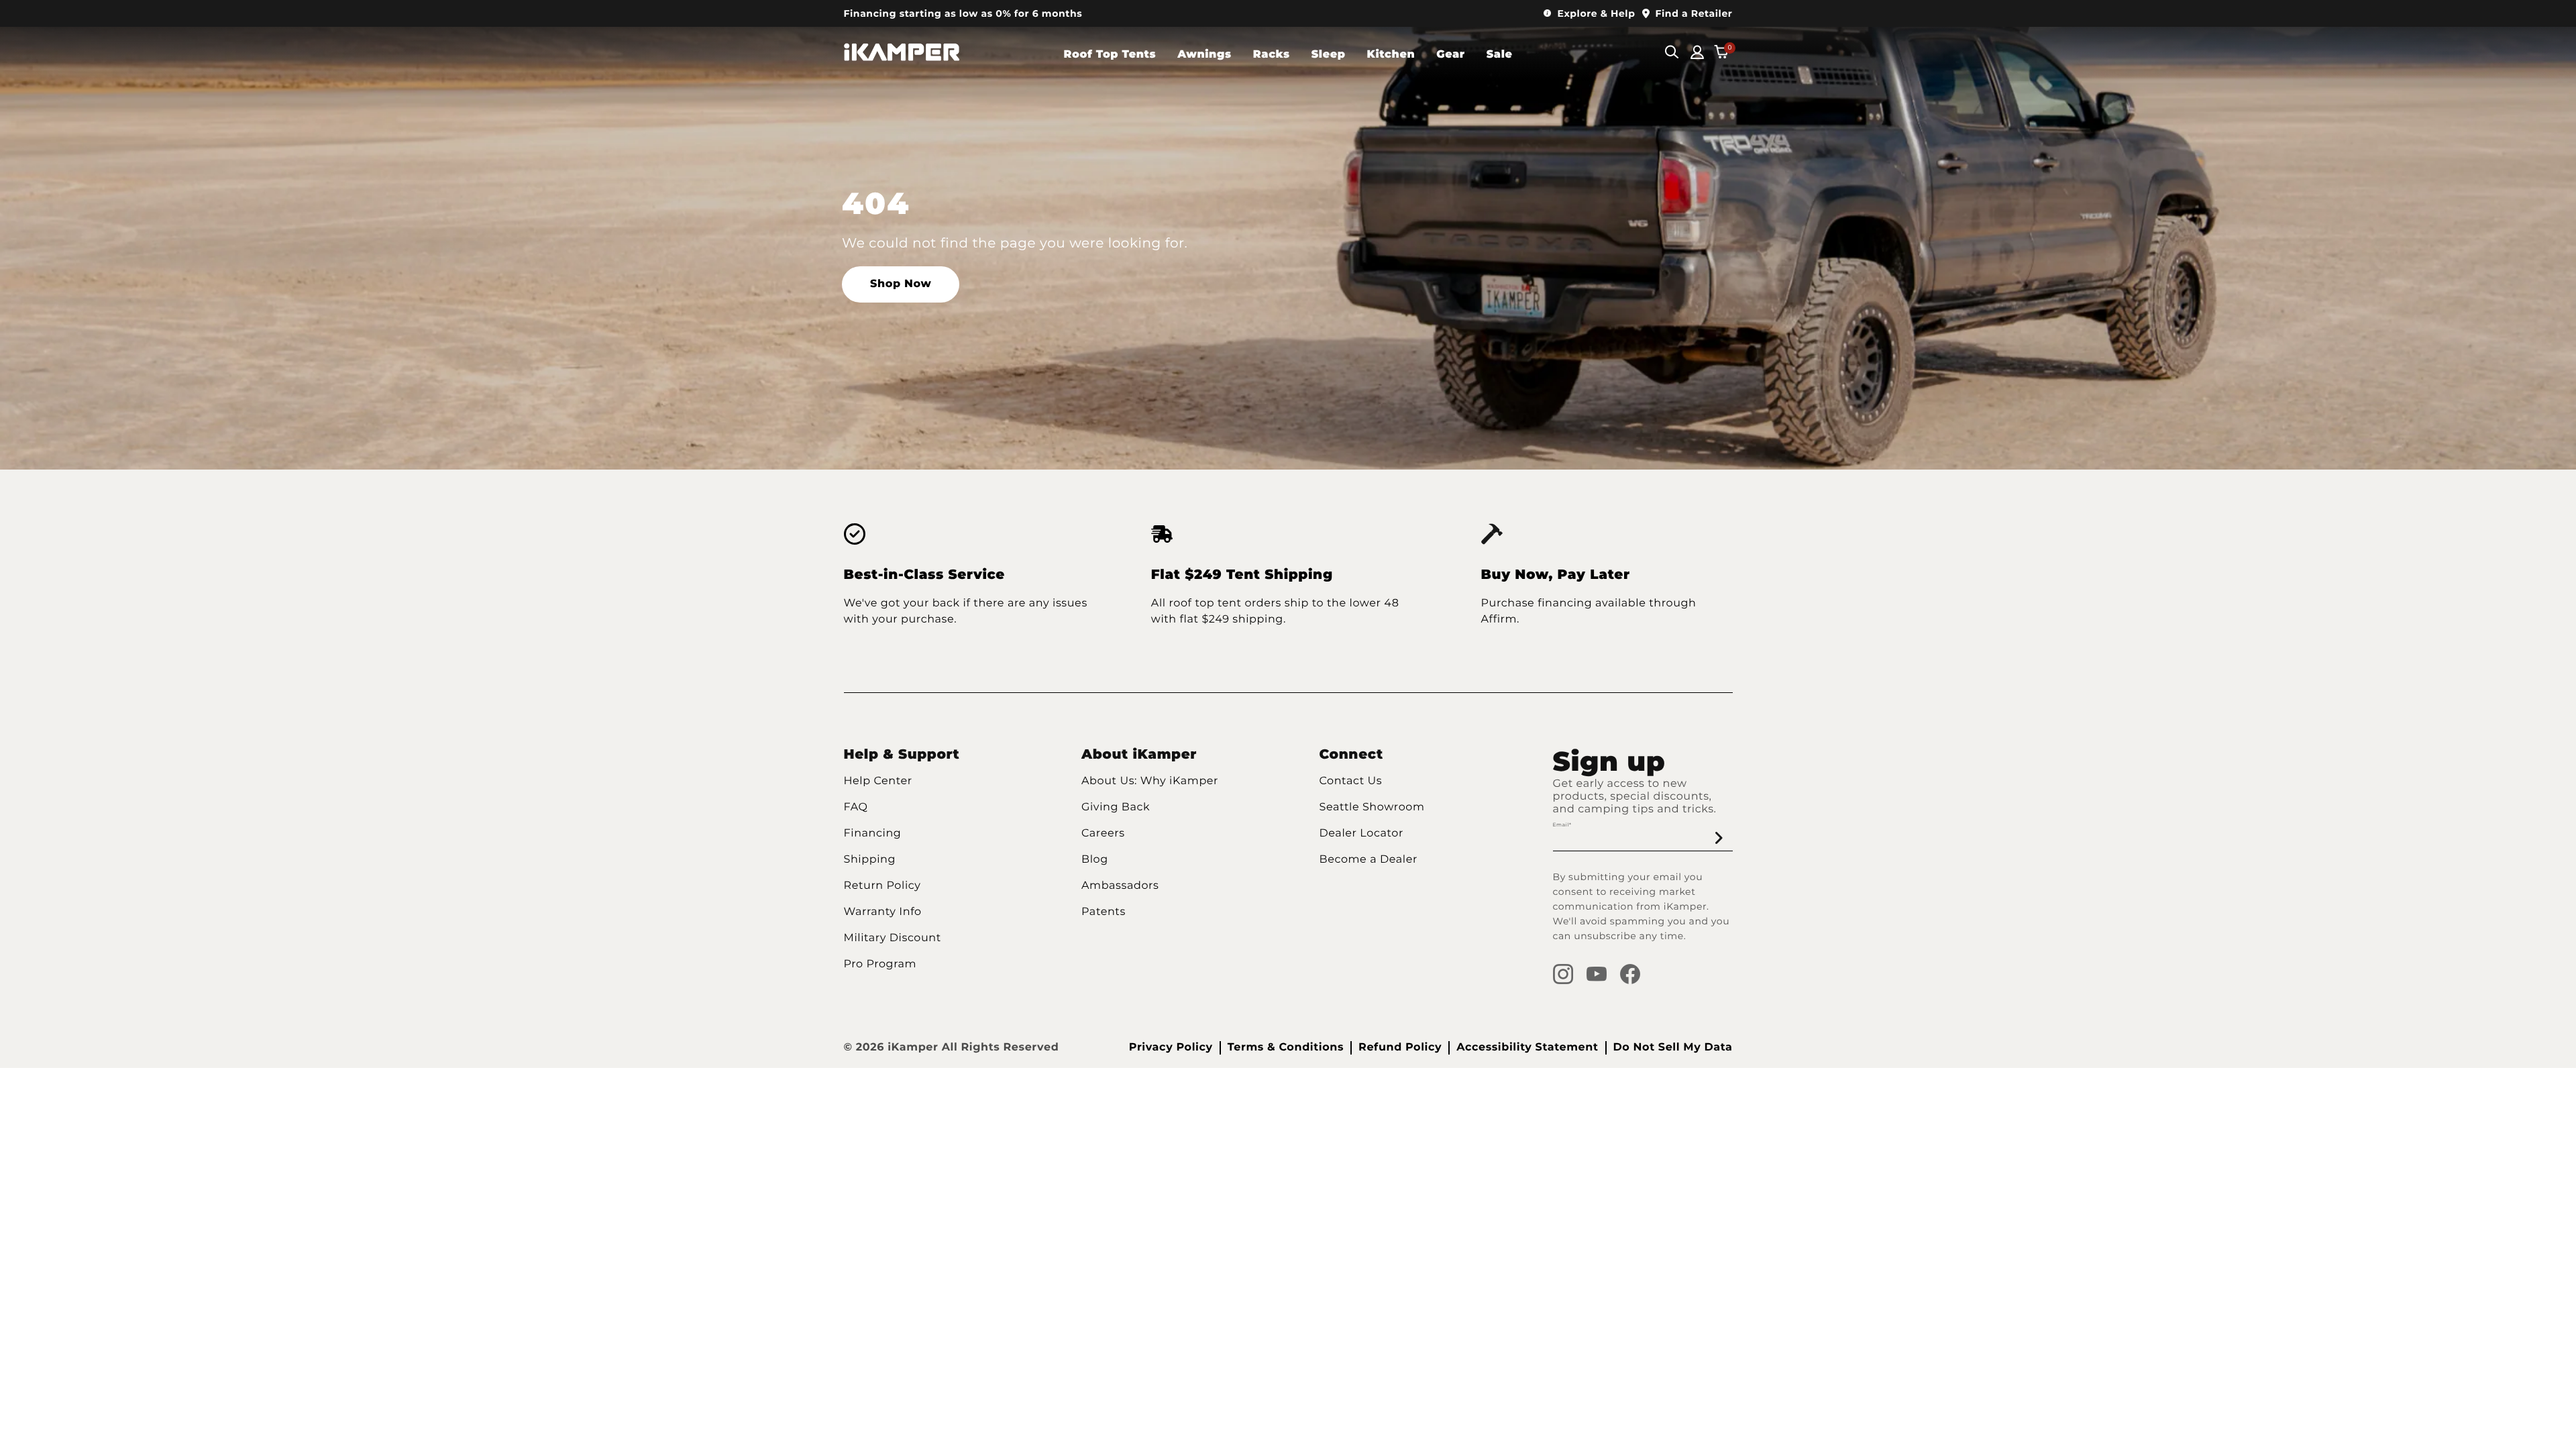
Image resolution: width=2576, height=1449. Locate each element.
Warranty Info (883, 912)
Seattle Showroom (1372, 807)
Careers (1103, 834)
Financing (873, 834)
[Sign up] (1719, 838)
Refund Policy (1400, 1048)
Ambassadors (1120, 886)
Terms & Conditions (1286, 1048)
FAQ (856, 807)
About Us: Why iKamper (1150, 781)
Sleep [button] (1329, 55)
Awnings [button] (1204, 55)
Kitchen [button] (1391, 55)
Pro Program (880, 964)
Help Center (878, 781)
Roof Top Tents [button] (1110, 55)
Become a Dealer (1369, 860)
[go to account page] (1697, 54)
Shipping (870, 860)
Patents (1104, 912)
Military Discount (893, 938)
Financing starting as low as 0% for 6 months (963, 13)
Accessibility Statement (1527, 1048)
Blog (1095, 860)
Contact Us (1351, 781)
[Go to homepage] (902, 54)
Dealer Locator (1361, 834)
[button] (1590, 14)
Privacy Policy (1171, 1048)
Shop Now (901, 284)
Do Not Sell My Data (1673, 1048)
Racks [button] (1272, 55)
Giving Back (1116, 807)
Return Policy (882, 886)
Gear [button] (1450, 55)
